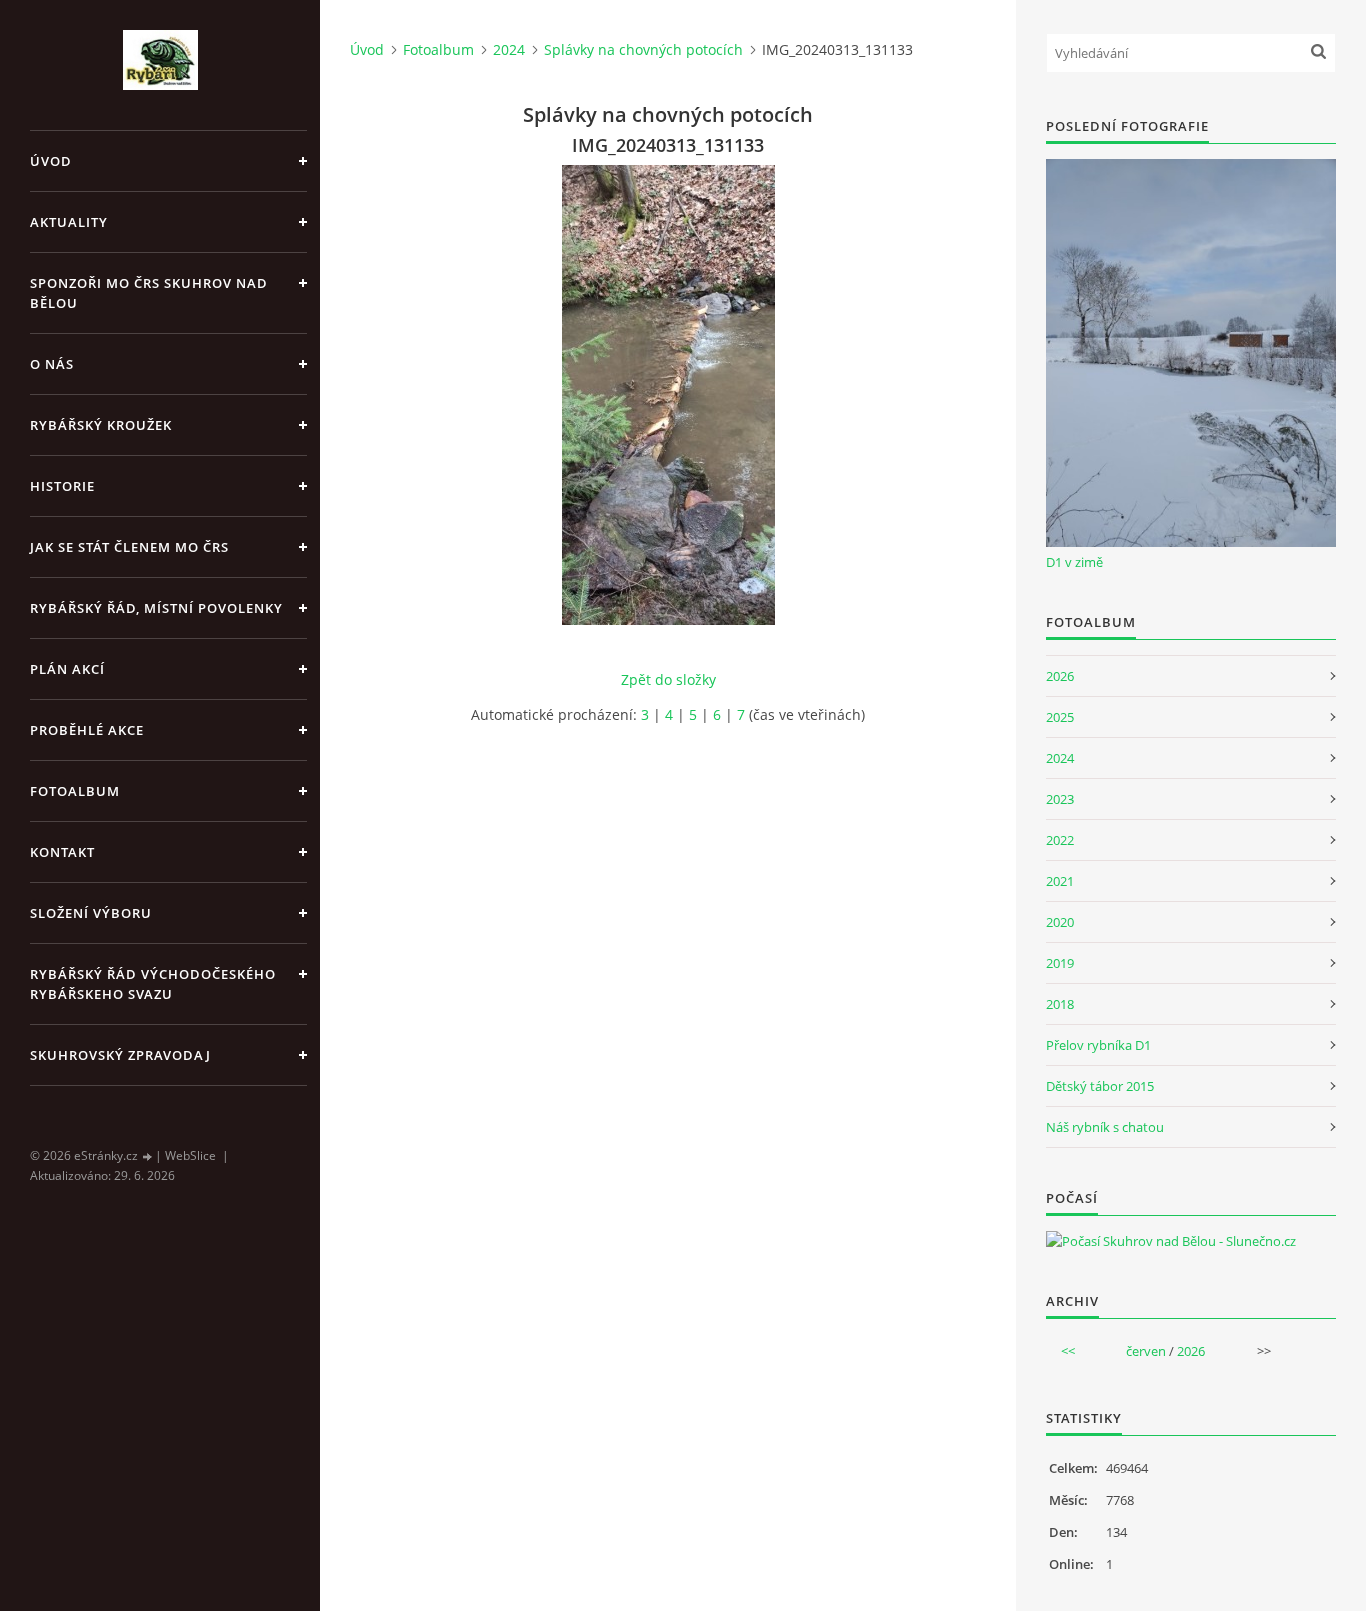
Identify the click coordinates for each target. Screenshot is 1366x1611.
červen (1146, 1351)
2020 (1060, 922)
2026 (1060, 676)
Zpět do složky (668, 679)
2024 (509, 49)
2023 (1060, 799)
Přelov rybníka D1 (1098, 1045)
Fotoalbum (75, 791)
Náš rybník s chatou (1105, 1127)
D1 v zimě (1074, 562)
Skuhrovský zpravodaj (120, 1055)
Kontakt (62, 852)
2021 (1060, 881)
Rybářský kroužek (101, 425)
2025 (1060, 717)
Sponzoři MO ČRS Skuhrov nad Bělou (149, 293)
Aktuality (69, 222)
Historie (62, 486)
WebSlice (190, 1155)
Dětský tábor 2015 (1100, 1086)
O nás (52, 364)
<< (1068, 1351)
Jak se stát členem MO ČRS (129, 547)
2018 (1060, 1004)
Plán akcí (67, 669)
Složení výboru (91, 913)
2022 (1060, 840)
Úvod (51, 161)
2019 (1060, 963)
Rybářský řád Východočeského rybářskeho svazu (153, 984)
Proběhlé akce (87, 730)
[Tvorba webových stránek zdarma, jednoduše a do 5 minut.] (148, 1156)
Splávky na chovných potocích (643, 49)
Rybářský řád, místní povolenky (156, 608)
